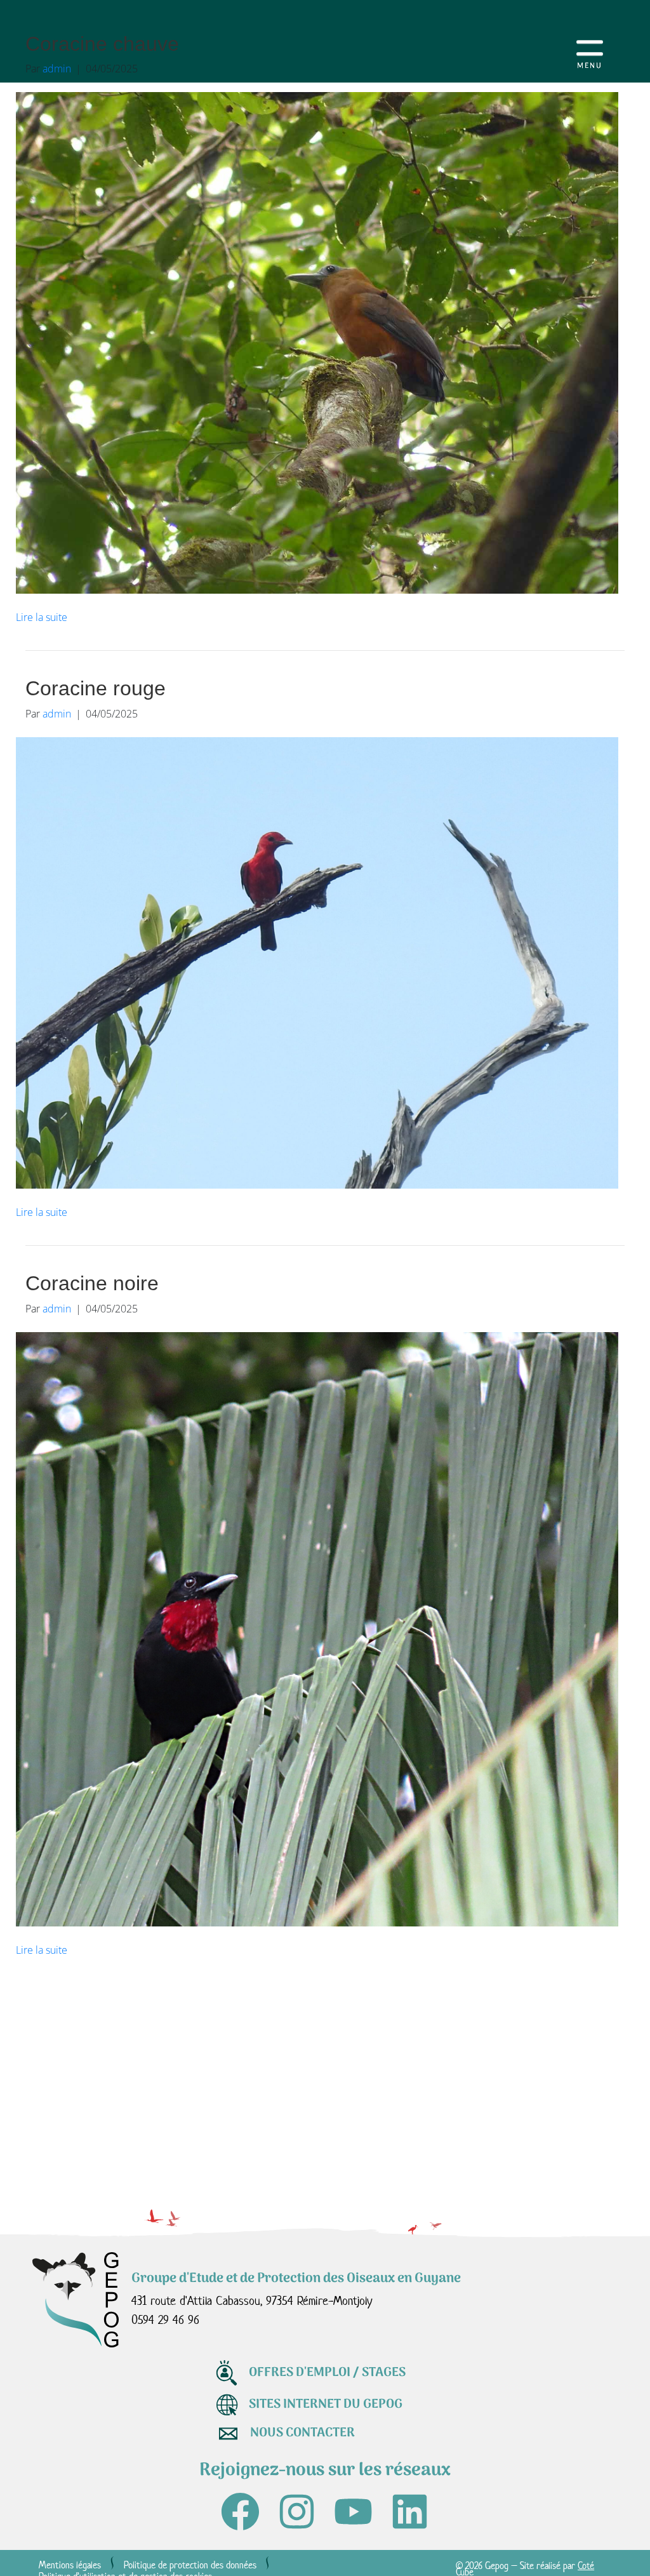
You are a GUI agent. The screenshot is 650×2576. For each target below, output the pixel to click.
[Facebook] (240, 2512)
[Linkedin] (410, 2512)
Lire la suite (42, 617)
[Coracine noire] (317, 1628)
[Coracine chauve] (317, 342)
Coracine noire (92, 1283)
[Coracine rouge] (317, 962)
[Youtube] (353, 2512)
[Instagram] (297, 2512)
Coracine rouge (96, 688)
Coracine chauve (102, 44)
